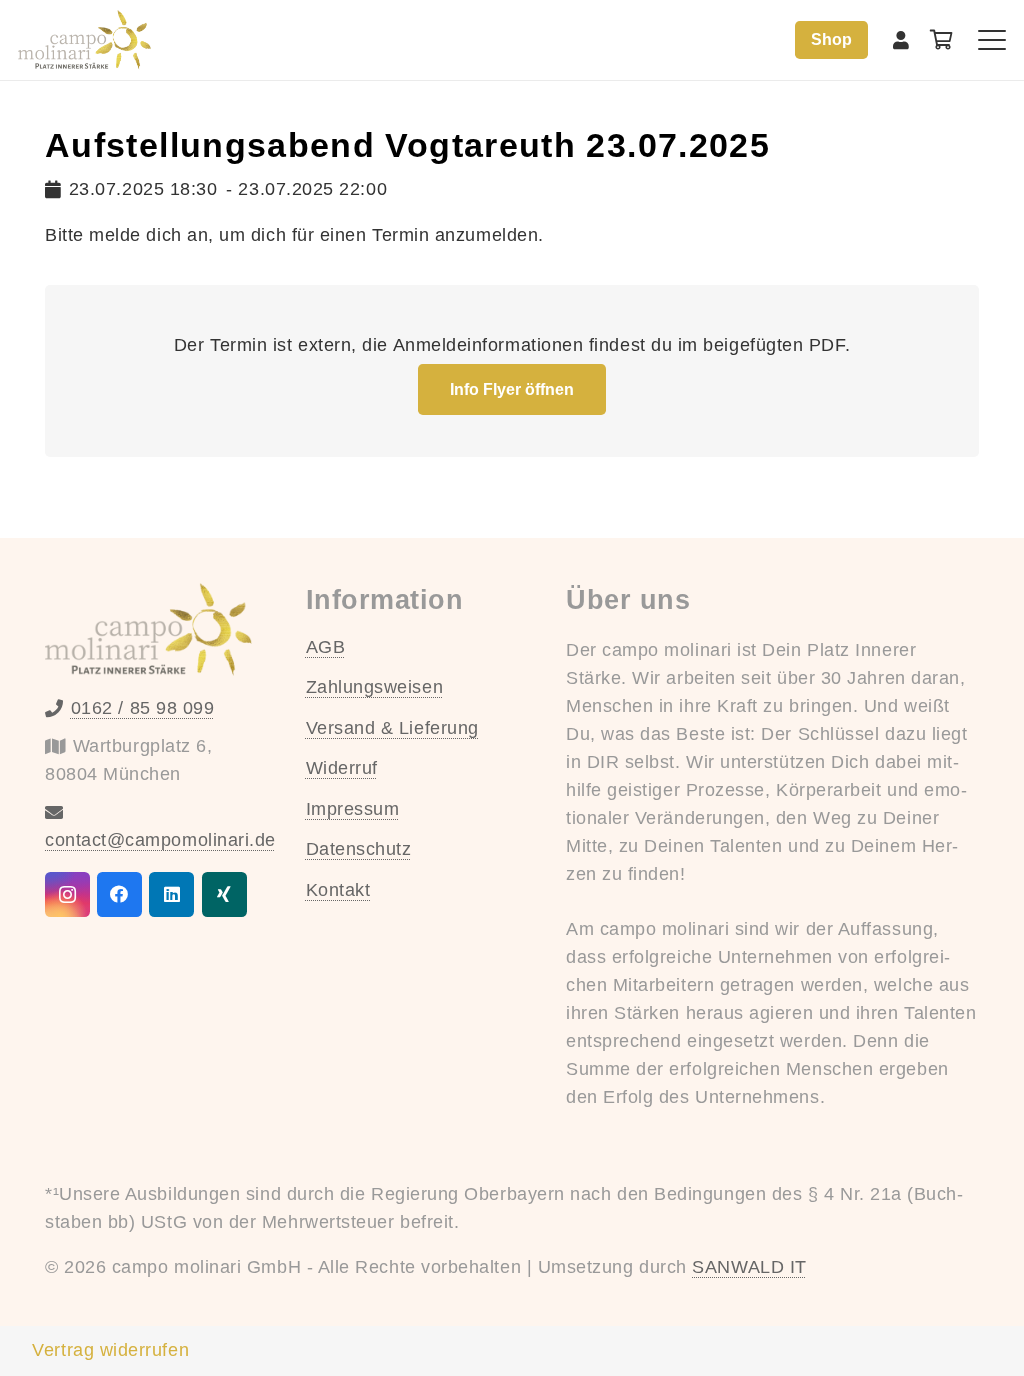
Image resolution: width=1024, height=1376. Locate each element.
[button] (992, 40)
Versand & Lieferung (392, 728)
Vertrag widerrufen (110, 1350)
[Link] (901, 40)
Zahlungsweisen (375, 687)
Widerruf (342, 768)
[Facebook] (119, 894)
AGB (326, 647)
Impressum (353, 809)
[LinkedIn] (171, 894)
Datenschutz (359, 849)
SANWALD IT (749, 1267)
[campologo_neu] (84, 40)
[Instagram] (67, 894)
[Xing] (224, 894)
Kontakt (338, 890)
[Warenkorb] (942, 40)
